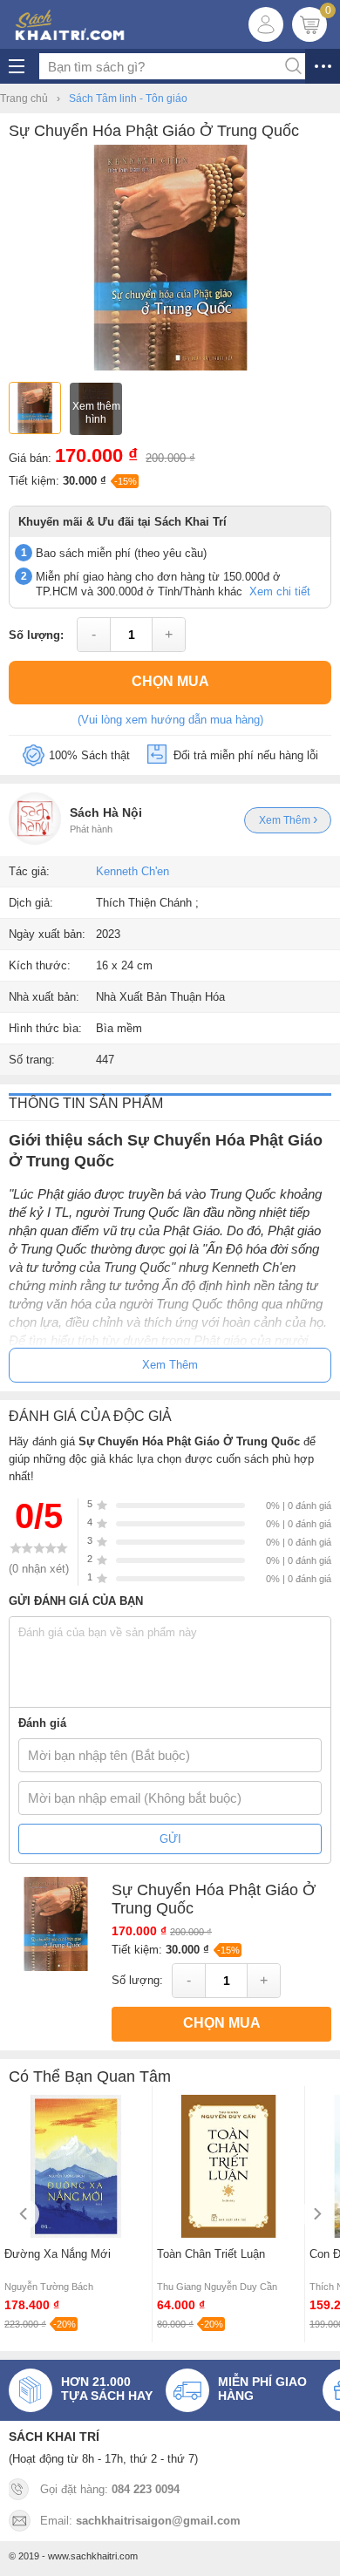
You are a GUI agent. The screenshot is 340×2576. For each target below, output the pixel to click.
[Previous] (24, 2214)
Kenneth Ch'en (133, 871)
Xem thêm (286, 820)
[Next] (316, 2214)
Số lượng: (36, 635)
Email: (140, 2521)
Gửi (170, 1839)
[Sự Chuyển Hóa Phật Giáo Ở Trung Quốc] (170, 367)
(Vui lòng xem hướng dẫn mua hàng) (170, 720)
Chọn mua (170, 681)
